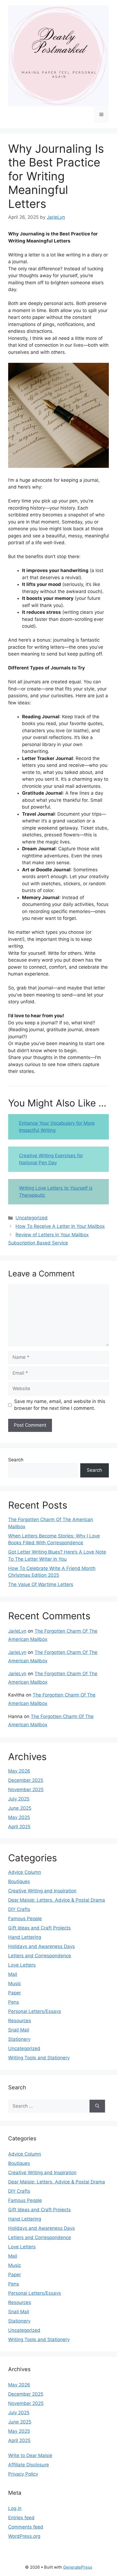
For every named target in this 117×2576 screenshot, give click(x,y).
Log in (15, 2508)
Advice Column (25, 1872)
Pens (14, 2002)
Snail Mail (19, 2030)
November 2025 (26, 1790)
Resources (20, 2021)
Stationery (19, 2039)
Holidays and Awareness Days (41, 1946)
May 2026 (19, 1771)
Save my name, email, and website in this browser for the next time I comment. (60, 1405)
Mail (13, 1974)
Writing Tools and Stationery (39, 2058)
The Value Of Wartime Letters (41, 1584)
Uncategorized (32, 1218)
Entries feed (21, 2518)
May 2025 (19, 1817)
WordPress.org (24, 2536)
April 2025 (19, 1827)
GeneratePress (78, 2567)
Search (16, 1460)
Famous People (25, 1919)
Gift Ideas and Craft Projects (39, 1928)
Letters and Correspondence (40, 1956)
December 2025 (26, 1780)
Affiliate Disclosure (29, 2465)
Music (15, 1983)
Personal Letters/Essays (35, 2011)
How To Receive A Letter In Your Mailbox (60, 1226)
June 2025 (20, 1808)
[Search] (97, 2106)
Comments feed (26, 2527)
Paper (15, 1993)
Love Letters (22, 1965)
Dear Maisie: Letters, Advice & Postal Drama (57, 1900)
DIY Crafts (19, 1909)
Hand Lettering (25, 1937)
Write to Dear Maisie (30, 2455)
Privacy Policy (23, 2474)
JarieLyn (17, 1631)
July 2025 (19, 1799)
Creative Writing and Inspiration (42, 1891)
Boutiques (19, 1881)
